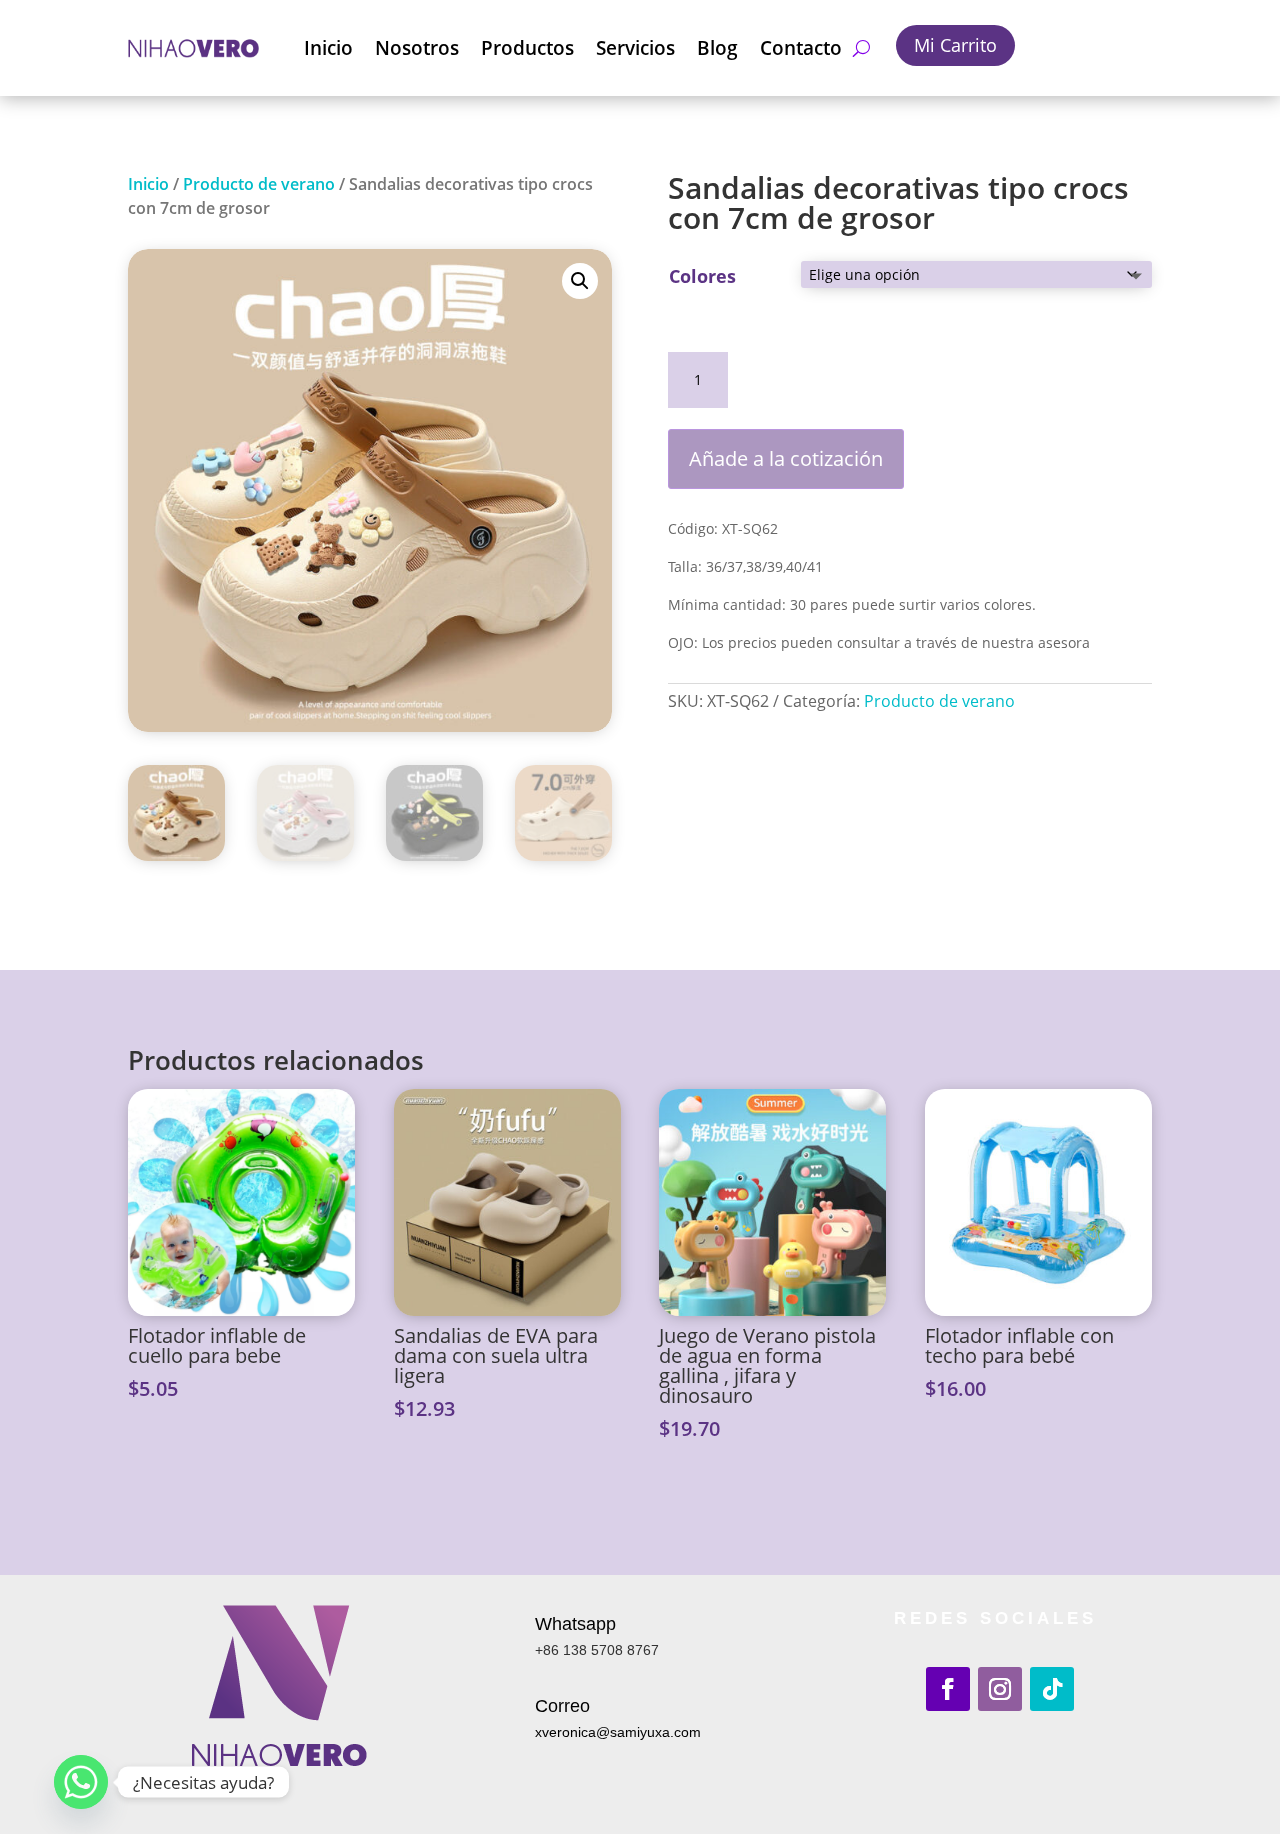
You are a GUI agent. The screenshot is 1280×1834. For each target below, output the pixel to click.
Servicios (635, 48)
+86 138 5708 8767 (597, 1650)
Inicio (328, 48)
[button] (580, 281)
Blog (717, 48)
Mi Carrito (955, 45)
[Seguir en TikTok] (1052, 1689)
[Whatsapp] (81, 1782)
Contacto (801, 48)
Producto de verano (259, 184)
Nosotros (417, 48)
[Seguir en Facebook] (948, 1689)
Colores (702, 276)
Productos (527, 48)
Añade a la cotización (786, 458)
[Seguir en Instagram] (1000, 1689)
